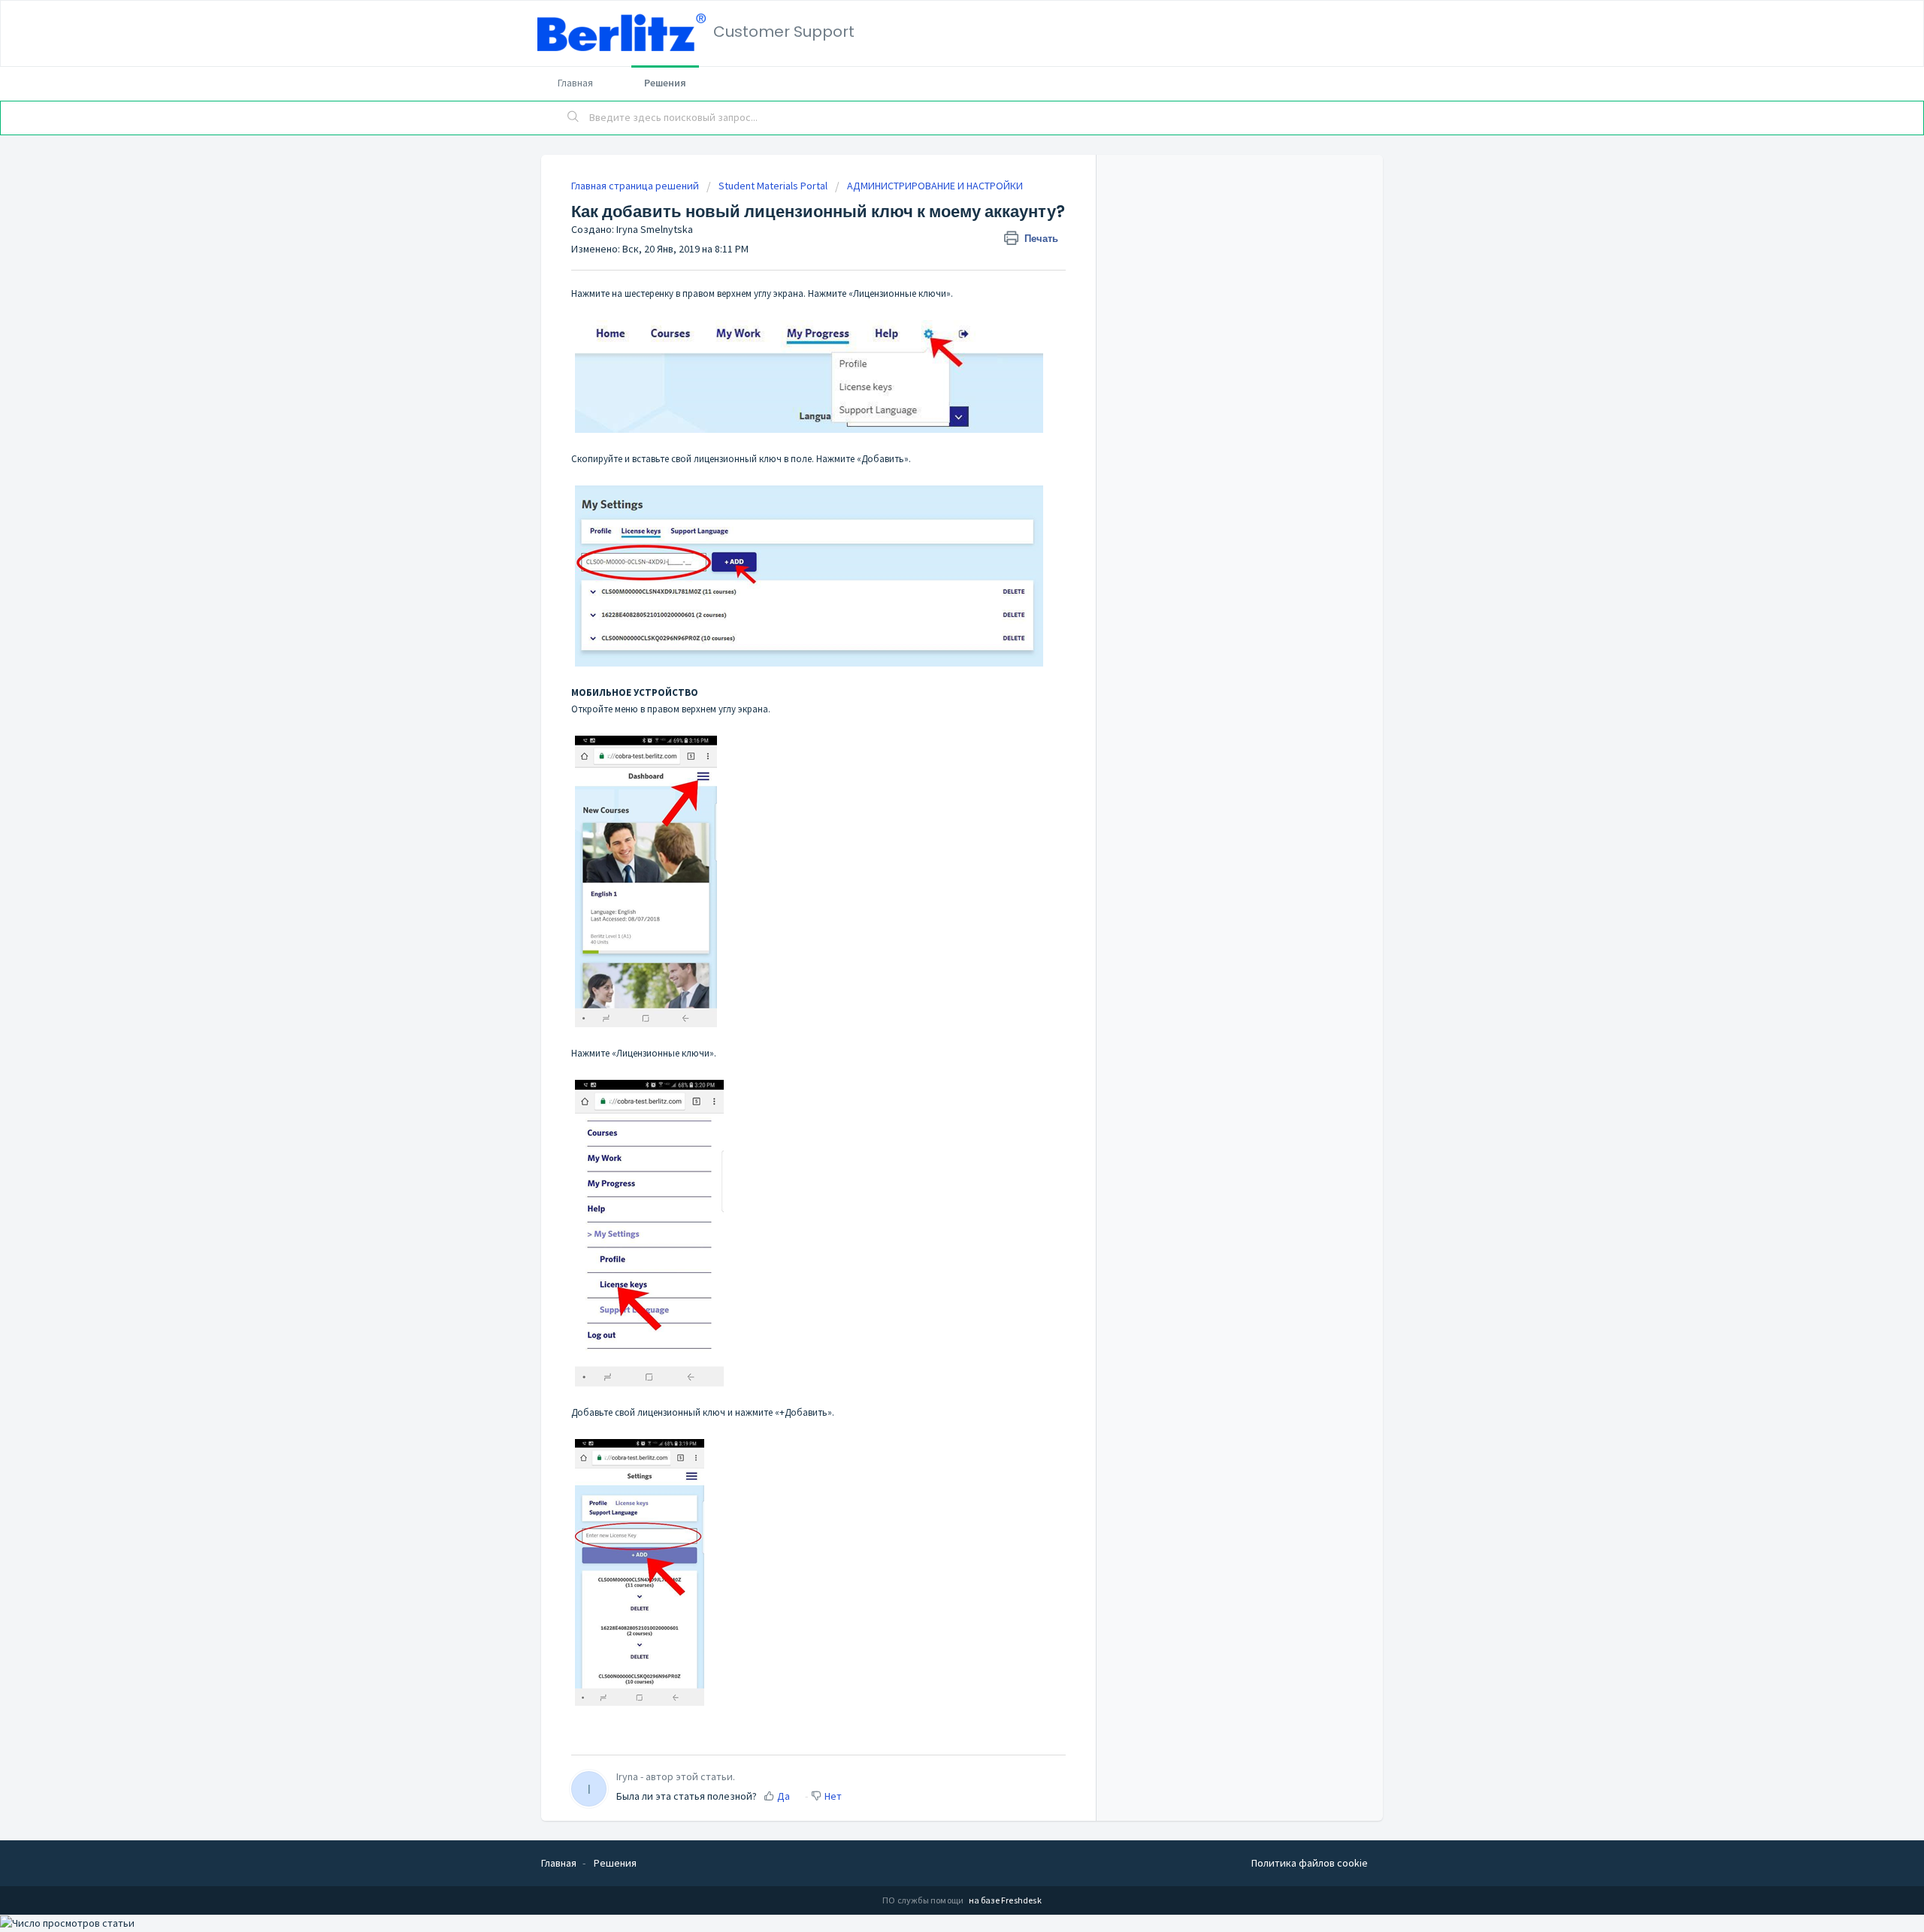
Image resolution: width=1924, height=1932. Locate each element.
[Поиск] (573, 118)
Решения (665, 83)
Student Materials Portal (773, 186)
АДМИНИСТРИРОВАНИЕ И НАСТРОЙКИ (935, 186)
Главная (575, 83)
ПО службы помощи (924, 1900)
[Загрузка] (934, 791)
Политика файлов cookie (1310, 1863)
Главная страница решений (636, 186)
